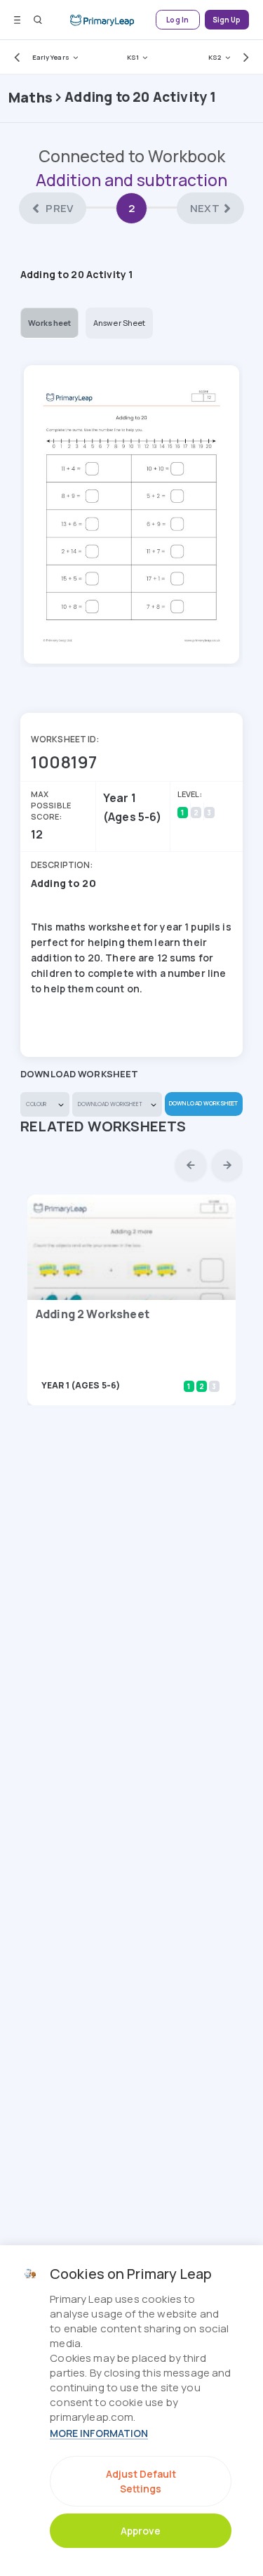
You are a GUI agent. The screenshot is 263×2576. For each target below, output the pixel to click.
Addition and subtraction (131, 180)
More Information (99, 2433)
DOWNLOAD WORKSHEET (203, 1103)
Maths (31, 97)
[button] (14, 57)
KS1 (133, 57)
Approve (141, 2531)
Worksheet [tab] (49, 323)
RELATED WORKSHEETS (103, 1126)
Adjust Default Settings (141, 2481)
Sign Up (227, 20)
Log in (177, 20)
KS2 (215, 57)
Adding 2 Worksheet (93, 1314)
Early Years (51, 57)
